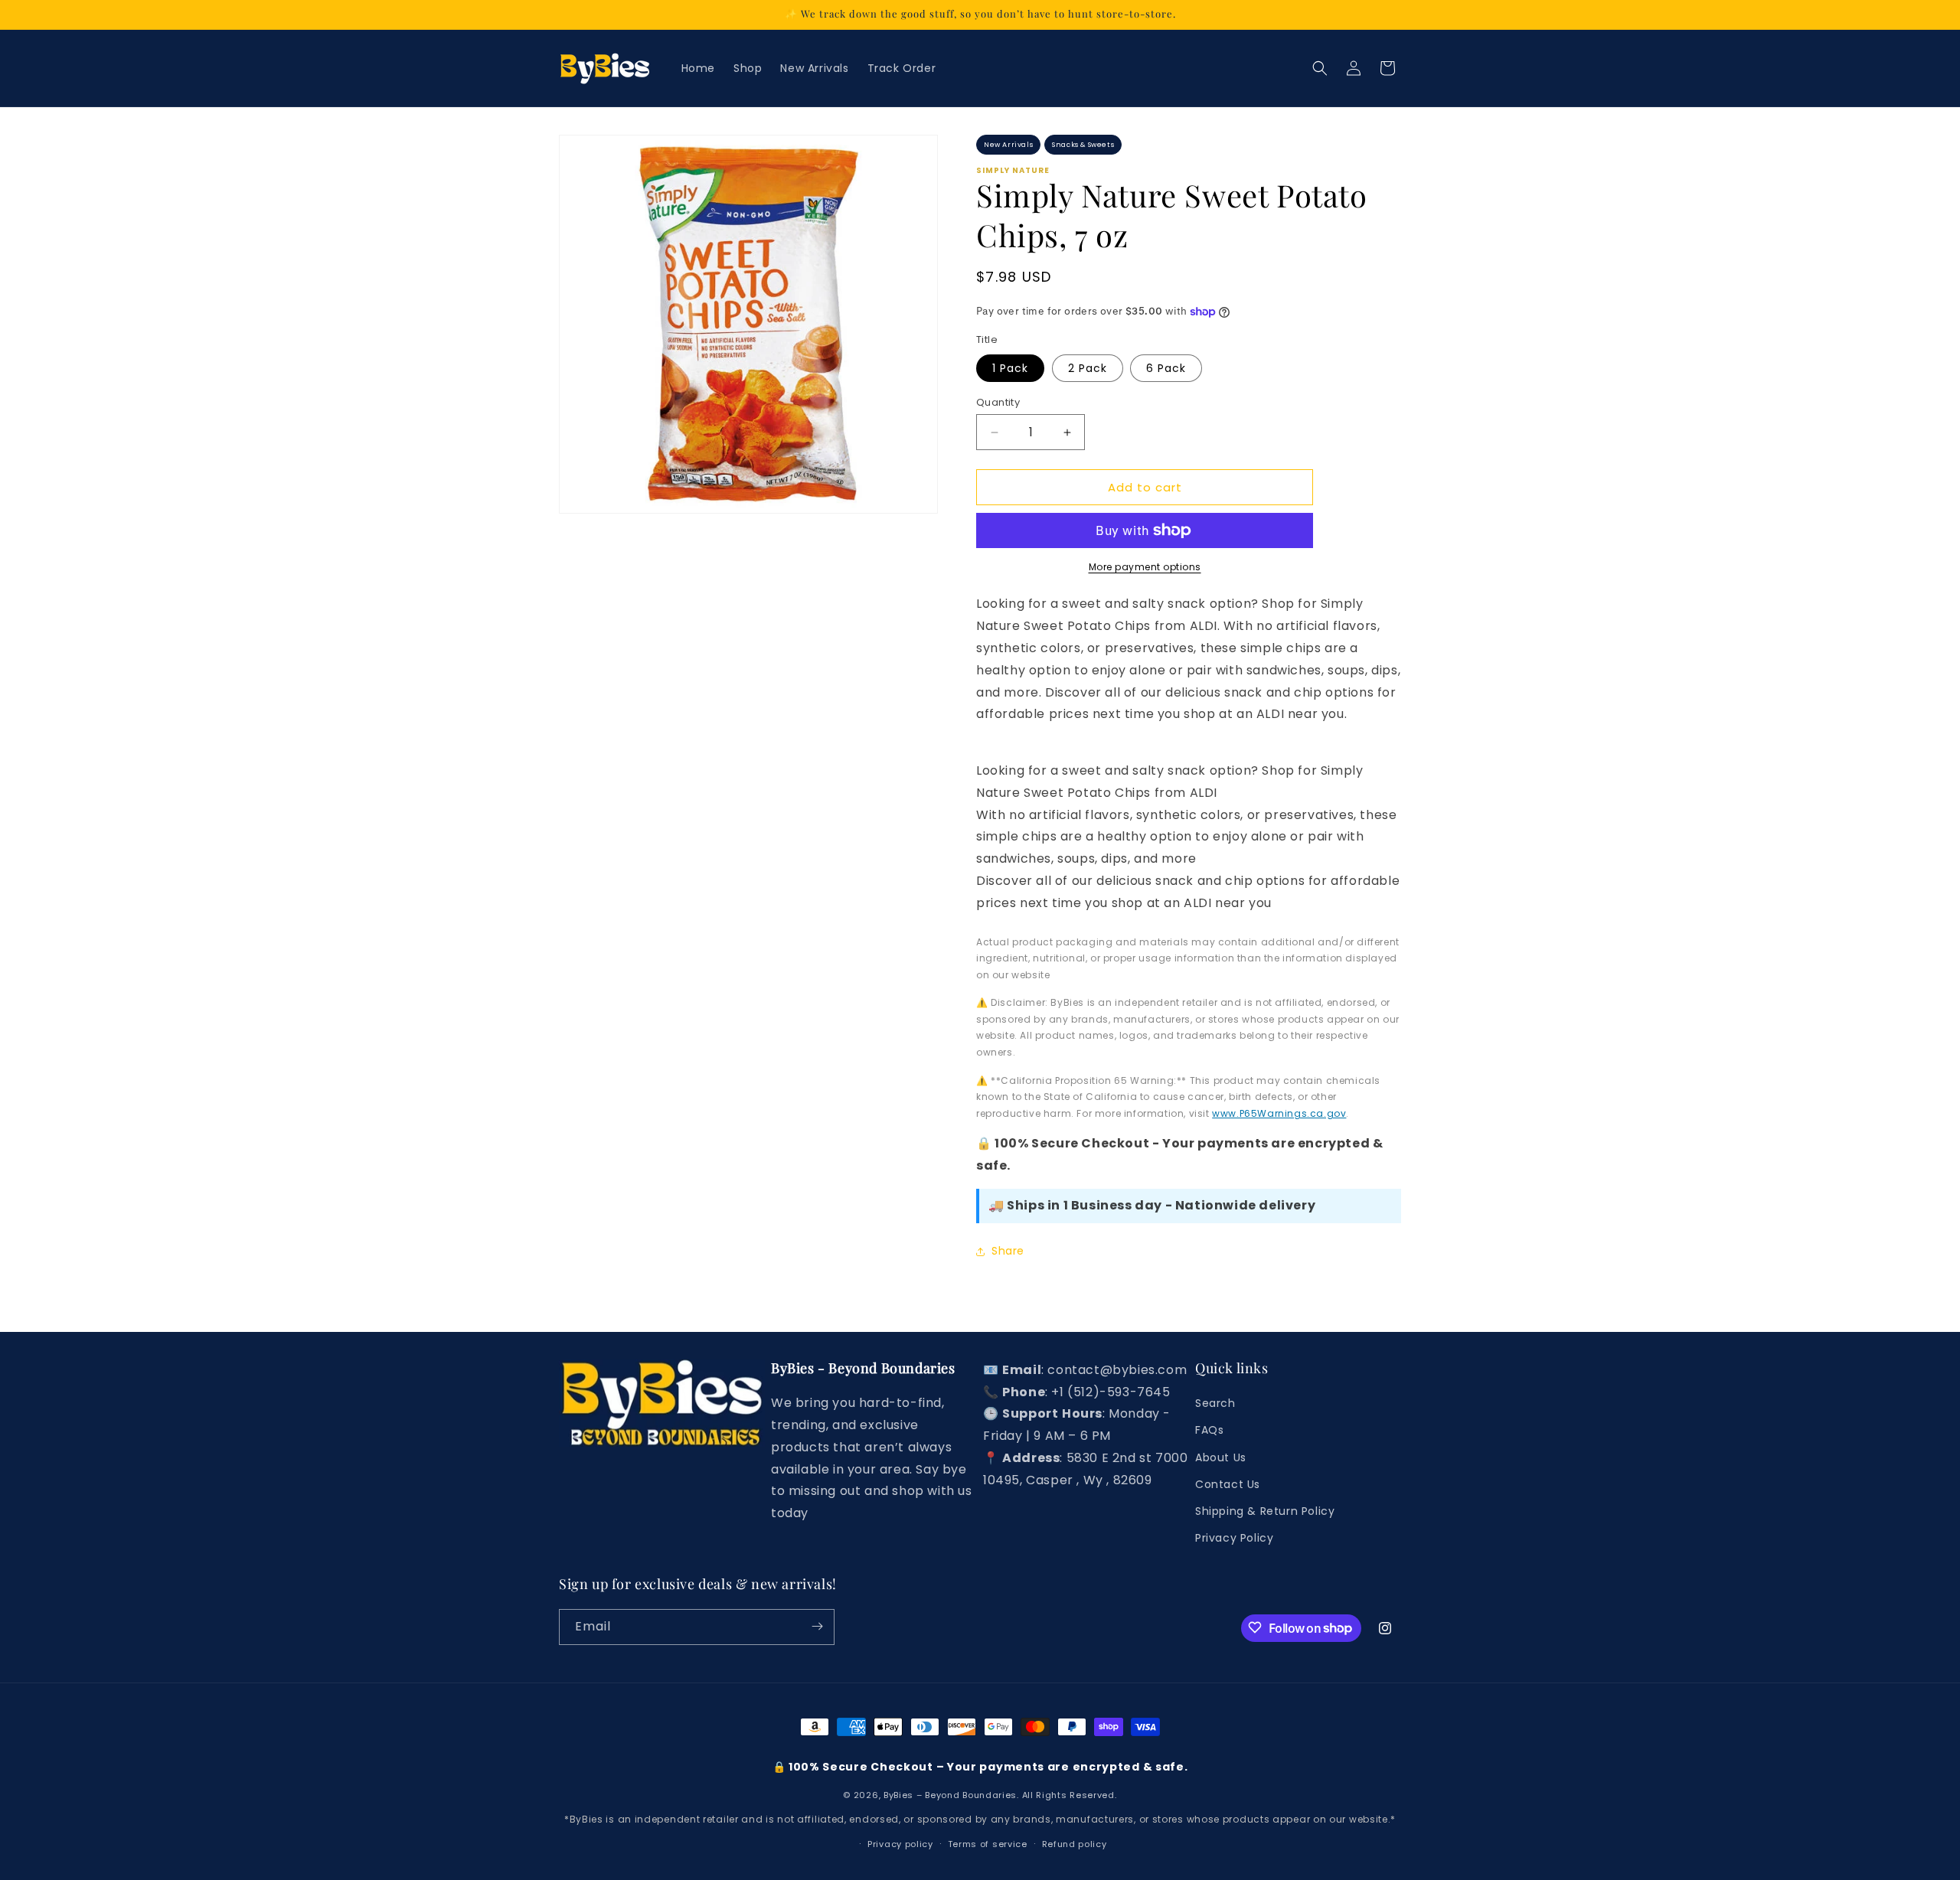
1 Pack (1010, 368)
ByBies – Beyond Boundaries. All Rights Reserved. (1000, 1795)
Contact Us (1228, 1484)
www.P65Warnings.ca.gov (1279, 1113)
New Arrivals (1008, 145)
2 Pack (1088, 368)
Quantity (998, 402)
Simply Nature (1013, 171)
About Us (1221, 1457)
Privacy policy (900, 1844)
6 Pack (1166, 368)
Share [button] (1008, 1251)
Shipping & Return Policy (1265, 1511)
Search (1215, 1404)
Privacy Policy (1234, 1538)
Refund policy (1075, 1844)
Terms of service (988, 1844)
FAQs (1209, 1431)
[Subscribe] (817, 1626)
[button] (1320, 68)
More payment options (1145, 567)
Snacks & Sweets (1083, 145)
